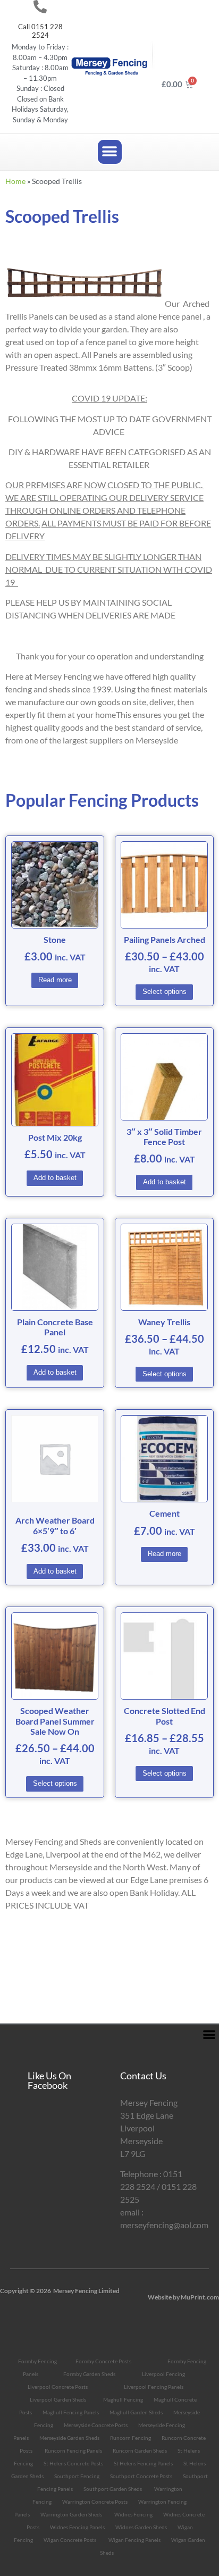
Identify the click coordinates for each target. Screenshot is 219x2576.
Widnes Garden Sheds (141, 2527)
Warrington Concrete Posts (95, 2502)
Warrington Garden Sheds (71, 2514)
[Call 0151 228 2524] (40, 7)
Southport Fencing (77, 2476)
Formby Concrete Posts (103, 2361)
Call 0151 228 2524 (40, 31)
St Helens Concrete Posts (73, 2463)
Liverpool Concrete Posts (58, 2387)
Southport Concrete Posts (141, 2476)
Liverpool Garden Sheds (58, 2399)
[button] (110, 152)
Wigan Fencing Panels (134, 2540)
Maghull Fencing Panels (71, 2412)
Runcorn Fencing (130, 2438)
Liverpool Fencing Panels (154, 2387)
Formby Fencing (37, 2361)
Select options (165, 992)
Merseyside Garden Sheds (69, 2438)
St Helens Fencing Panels (143, 2463)
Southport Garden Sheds (113, 2489)
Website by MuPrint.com (183, 2297)
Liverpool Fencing (163, 2374)
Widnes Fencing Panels (77, 2527)
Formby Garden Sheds (89, 2374)
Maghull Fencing (123, 2399)
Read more (55, 980)
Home (15, 181)
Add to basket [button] (55, 1178)
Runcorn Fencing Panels (73, 2450)
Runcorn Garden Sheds (140, 2450)
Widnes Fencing (133, 2514)
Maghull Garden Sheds (136, 2412)
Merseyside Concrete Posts (96, 2425)
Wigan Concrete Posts (70, 2540)
